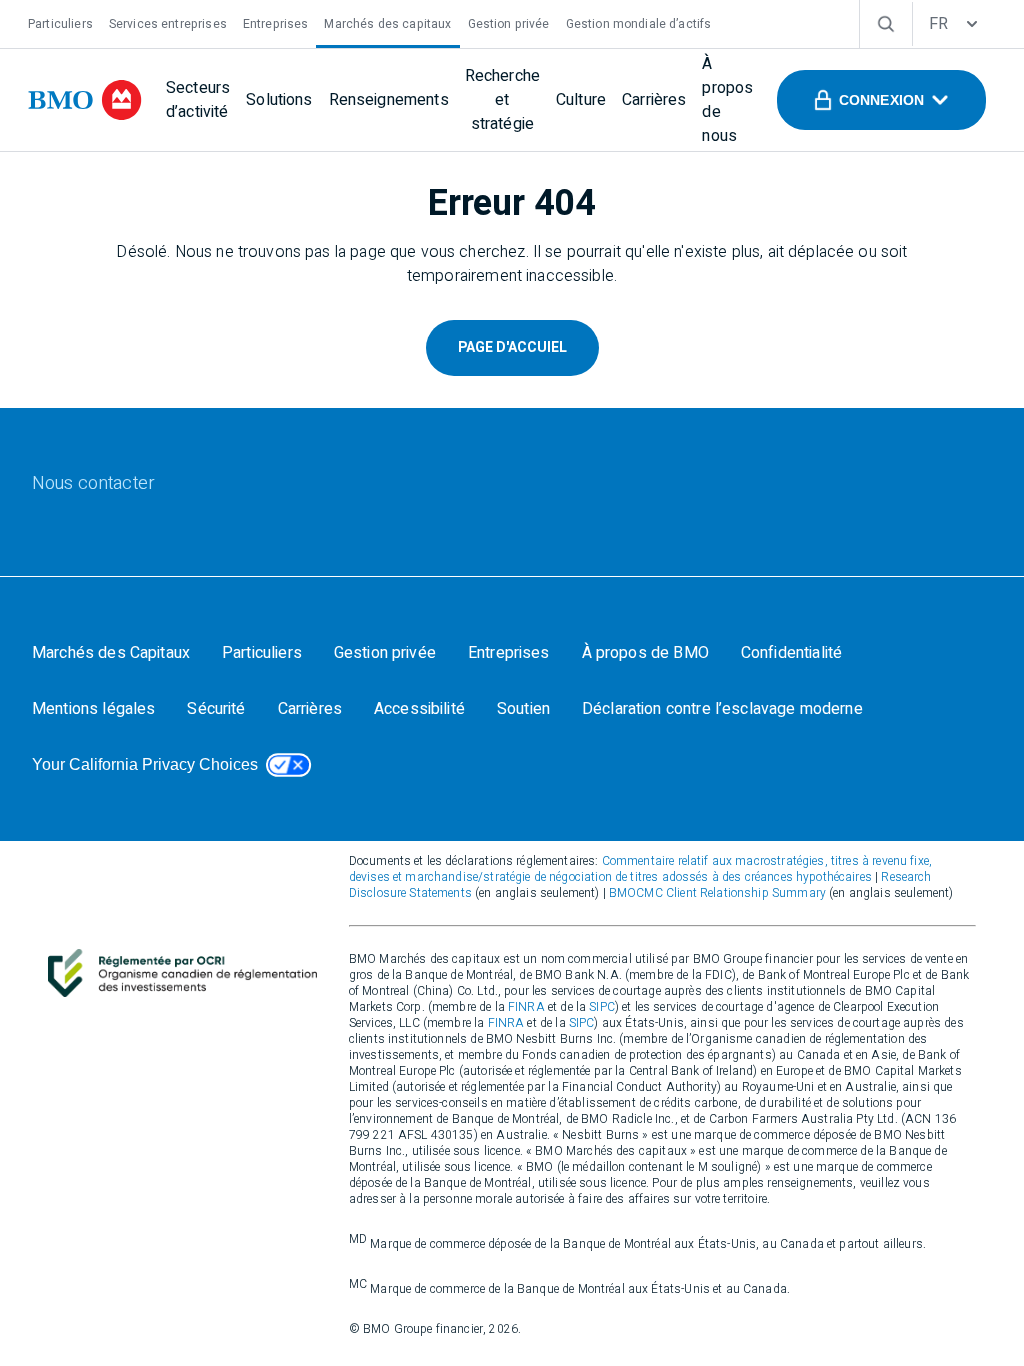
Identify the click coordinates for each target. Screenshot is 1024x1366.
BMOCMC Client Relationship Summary (717, 893)
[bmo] (85, 100)
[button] (881, 100)
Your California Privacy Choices (145, 764)
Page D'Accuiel (512, 347)
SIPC (602, 1007)
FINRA (526, 1007)
